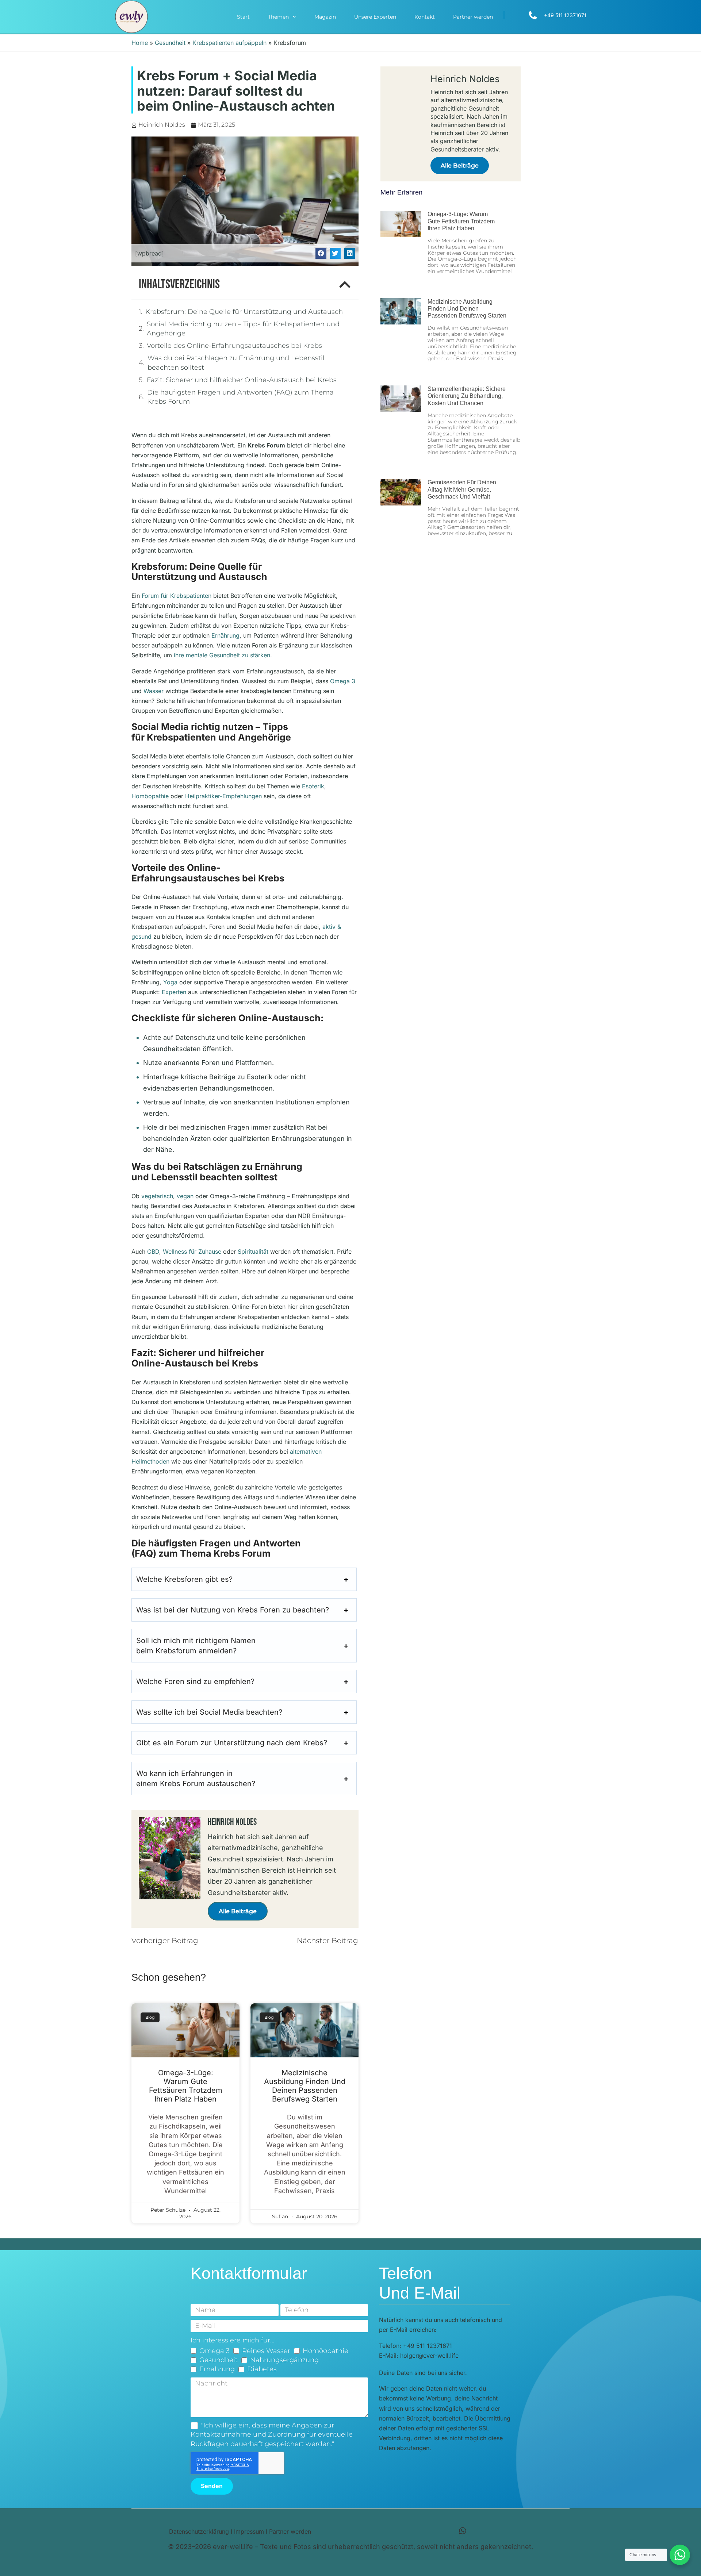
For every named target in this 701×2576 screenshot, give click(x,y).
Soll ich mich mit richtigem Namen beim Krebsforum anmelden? (196, 1646)
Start (243, 17)
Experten (174, 992)
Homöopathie (150, 796)
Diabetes (262, 2369)
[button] (321, 253)
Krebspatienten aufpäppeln (229, 43)
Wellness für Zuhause (192, 1252)
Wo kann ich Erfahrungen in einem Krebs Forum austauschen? (196, 1779)
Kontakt (425, 17)
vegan (185, 1196)
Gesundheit (170, 43)
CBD (153, 1252)
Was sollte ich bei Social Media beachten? (209, 1712)
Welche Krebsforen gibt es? (184, 1579)
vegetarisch (157, 1196)
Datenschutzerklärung (199, 2531)
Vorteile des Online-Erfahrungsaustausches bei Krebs (234, 346)
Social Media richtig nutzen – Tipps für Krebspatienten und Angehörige (243, 329)
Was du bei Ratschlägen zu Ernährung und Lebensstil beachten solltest (236, 363)
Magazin (325, 17)
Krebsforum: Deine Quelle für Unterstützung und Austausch (244, 312)
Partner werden (473, 17)
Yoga (170, 982)
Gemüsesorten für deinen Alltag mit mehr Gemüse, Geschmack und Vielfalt (462, 489)
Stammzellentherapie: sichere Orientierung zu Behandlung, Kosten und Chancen (467, 396)
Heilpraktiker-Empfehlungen (223, 796)
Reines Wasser (266, 2351)
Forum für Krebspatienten (177, 596)
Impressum (249, 2531)
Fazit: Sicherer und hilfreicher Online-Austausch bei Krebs (242, 380)
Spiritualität (253, 1252)
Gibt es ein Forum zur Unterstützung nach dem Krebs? (232, 1743)
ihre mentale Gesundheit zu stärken (222, 655)
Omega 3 (343, 681)
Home (140, 43)
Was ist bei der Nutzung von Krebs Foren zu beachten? (233, 1610)
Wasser (154, 691)
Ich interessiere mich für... (233, 2340)
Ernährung (225, 635)
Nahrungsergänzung (284, 2360)
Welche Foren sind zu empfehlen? (195, 1681)
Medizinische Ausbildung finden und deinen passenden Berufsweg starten (305, 2086)
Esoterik (313, 786)
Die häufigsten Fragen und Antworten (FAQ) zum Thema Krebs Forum (240, 397)
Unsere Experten (375, 17)
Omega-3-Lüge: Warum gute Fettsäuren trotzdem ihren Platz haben (186, 2086)
